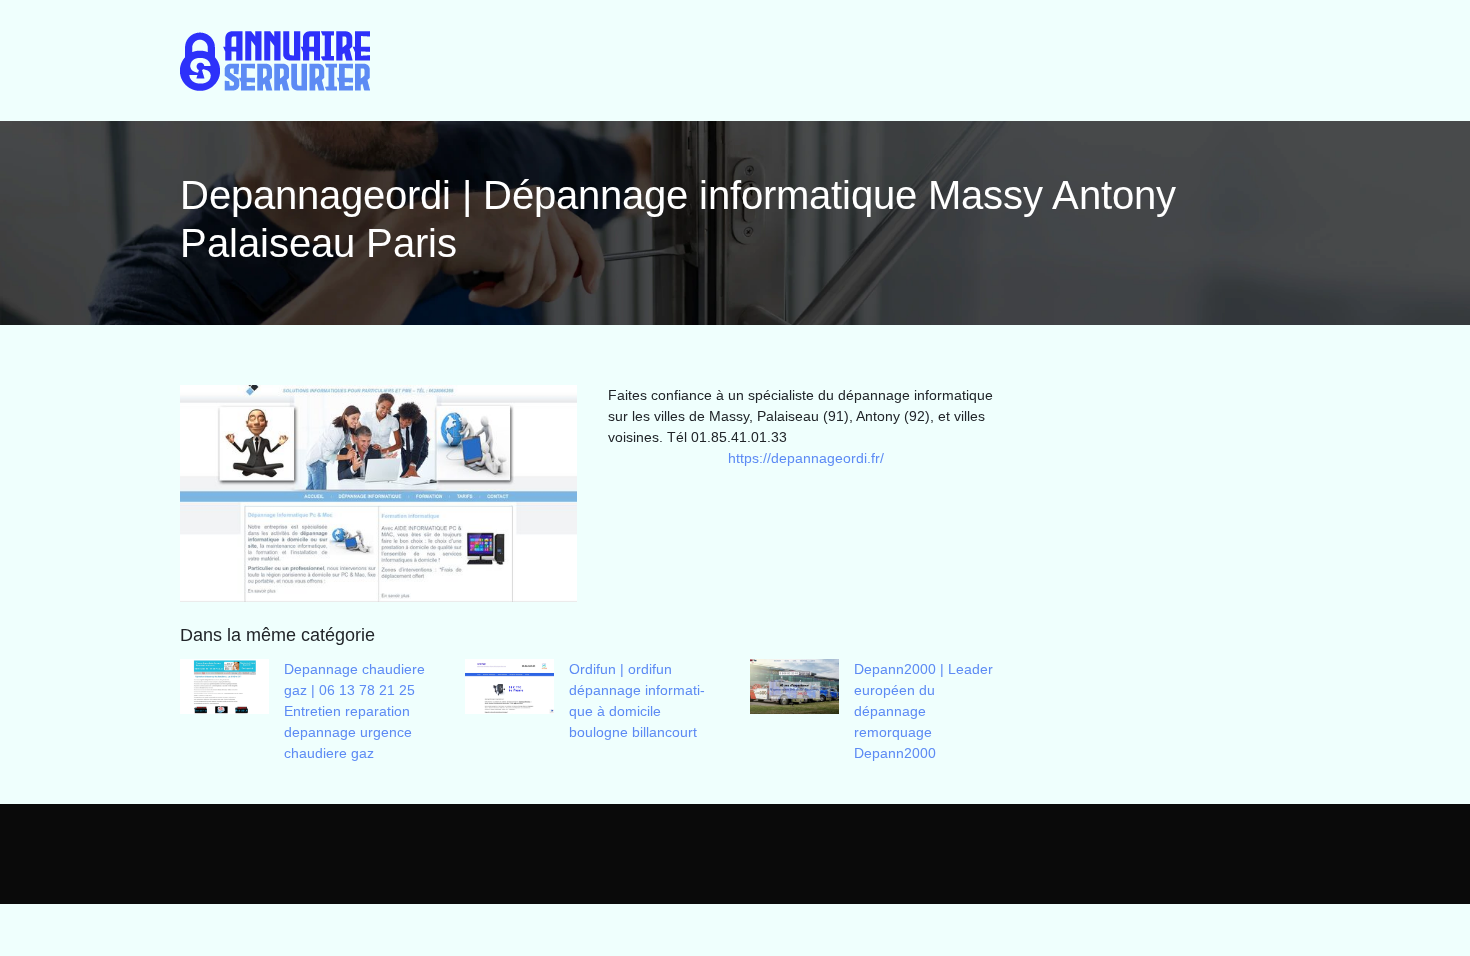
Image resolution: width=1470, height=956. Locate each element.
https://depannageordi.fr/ (806, 458)
